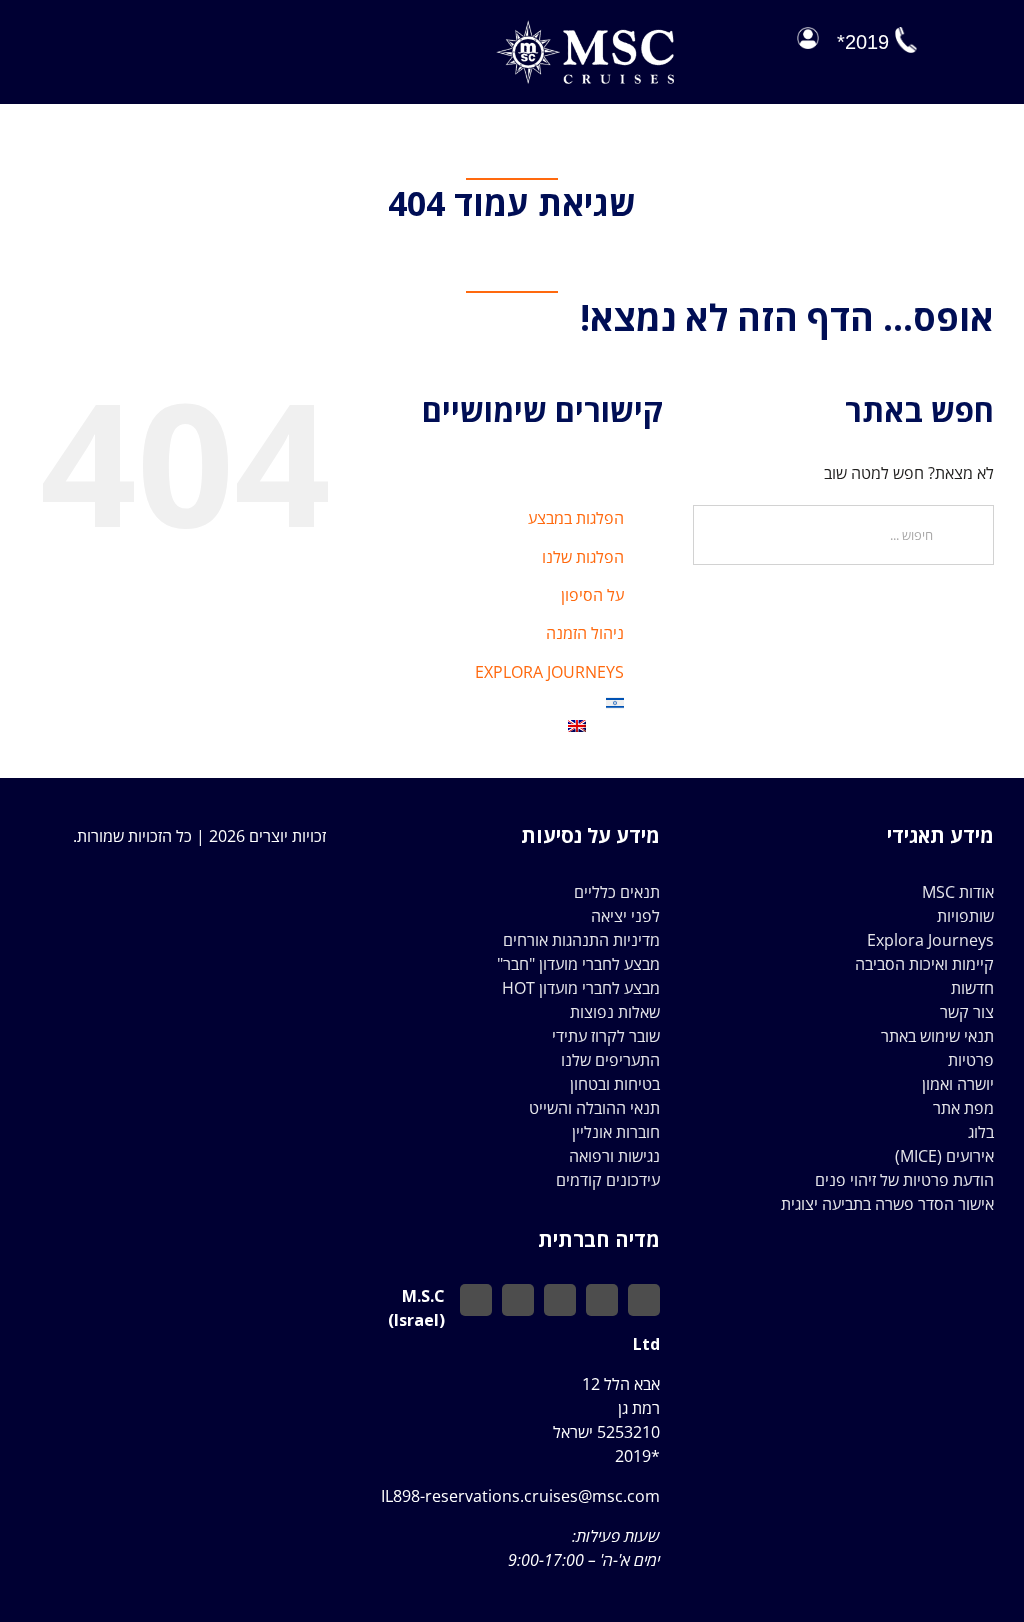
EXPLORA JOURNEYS (549, 672)
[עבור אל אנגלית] (491, 726)
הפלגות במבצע (576, 518)
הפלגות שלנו (583, 557)
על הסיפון (592, 595)
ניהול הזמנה (585, 633)
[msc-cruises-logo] (585, 28)
